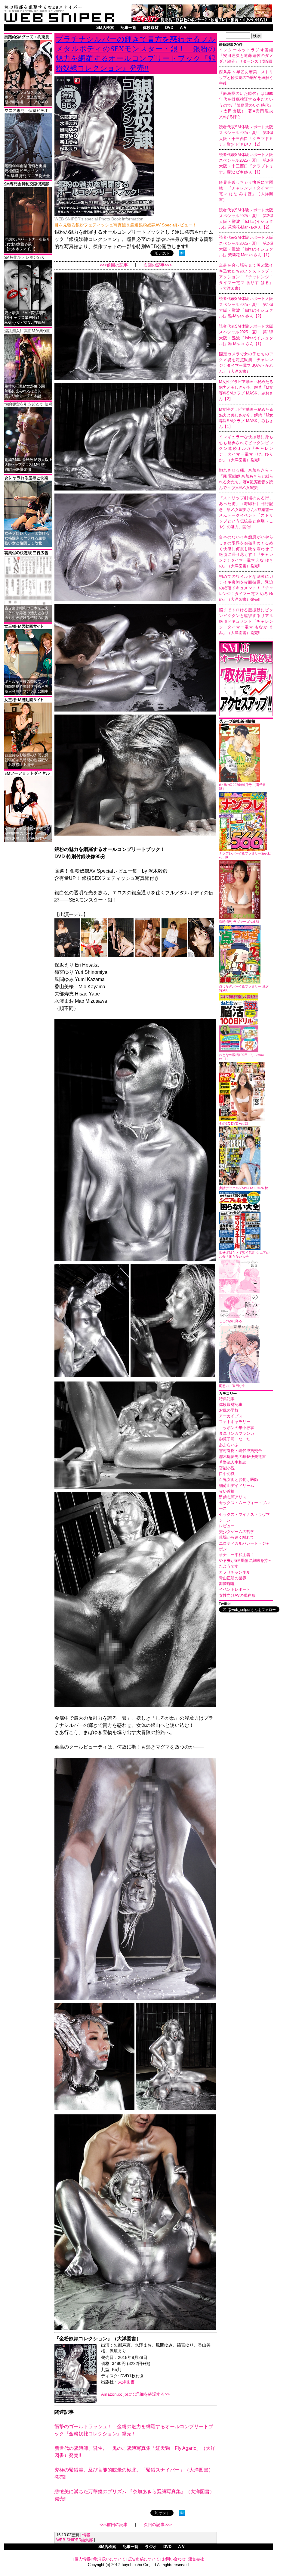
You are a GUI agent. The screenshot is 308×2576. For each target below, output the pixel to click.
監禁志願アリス (233, 1497)
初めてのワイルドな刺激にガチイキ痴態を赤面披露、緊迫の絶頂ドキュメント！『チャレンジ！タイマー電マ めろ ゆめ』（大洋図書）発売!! (246, 588)
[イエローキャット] (28, 841)
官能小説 (227, 1468)
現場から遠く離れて (237, 1537)
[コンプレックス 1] (28, 399)
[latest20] (246, 45)
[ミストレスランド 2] (28, 768)
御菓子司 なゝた (235, 1439)
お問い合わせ (174, 2559)
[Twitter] (246, 1604)
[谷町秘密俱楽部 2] (28, 472)
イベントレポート (235, 1589)
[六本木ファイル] (28, 252)
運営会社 (196, 2559)
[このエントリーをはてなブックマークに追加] (182, 255)
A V (183, 28)
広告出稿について (144, 2559)
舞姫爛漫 (227, 1584)
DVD (169, 28)
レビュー (227, 1526)
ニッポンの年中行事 (237, 1428)
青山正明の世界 (233, 1578)
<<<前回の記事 (114, 265)
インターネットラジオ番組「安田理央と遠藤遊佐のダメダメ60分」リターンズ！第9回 (246, 56)
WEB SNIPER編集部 (75, 2540)
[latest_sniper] (246, 722)
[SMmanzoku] (28, 325)
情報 (86, 2535)
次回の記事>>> (158, 265)
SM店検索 (105, 28)
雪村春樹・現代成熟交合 (240, 1451)
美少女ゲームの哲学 (237, 1532)
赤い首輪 (227, 1491)
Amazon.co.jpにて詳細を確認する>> (135, 2394)
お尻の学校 (229, 1410)
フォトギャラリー (235, 1422)
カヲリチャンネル (235, 1572)
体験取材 (151, 28)
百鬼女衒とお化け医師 (239, 1480)
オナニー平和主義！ (237, 1555)
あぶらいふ (229, 1445)
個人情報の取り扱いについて (100, 2559)
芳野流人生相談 (233, 1462)
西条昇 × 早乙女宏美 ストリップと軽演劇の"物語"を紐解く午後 (246, 78)
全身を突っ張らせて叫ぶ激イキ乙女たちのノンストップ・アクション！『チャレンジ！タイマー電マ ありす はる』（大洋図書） (246, 277)
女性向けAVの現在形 (237, 1595)
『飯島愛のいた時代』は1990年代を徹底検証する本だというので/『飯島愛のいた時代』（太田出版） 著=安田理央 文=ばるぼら (248, 105)
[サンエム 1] (28, 178)
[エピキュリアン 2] (28, 105)
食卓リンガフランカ (237, 1433)
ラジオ (151, 2547)
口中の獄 (227, 1474)
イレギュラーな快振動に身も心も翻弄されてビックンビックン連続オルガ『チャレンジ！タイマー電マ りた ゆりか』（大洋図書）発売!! (246, 448)
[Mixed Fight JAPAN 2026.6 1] (28, 546)
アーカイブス (231, 1416)
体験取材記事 (231, 1405)
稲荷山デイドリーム (237, 1486)
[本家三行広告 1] (28, 621)
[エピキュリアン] (202, 21)
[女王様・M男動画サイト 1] (28, 694)
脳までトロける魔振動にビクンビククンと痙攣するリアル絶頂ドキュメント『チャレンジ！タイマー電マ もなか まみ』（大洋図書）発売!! (246, 621)
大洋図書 (126, 2382)
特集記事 (227, 1399)
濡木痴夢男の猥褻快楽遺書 (242, 1457)
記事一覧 (128, 28)
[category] (246, 1394)
